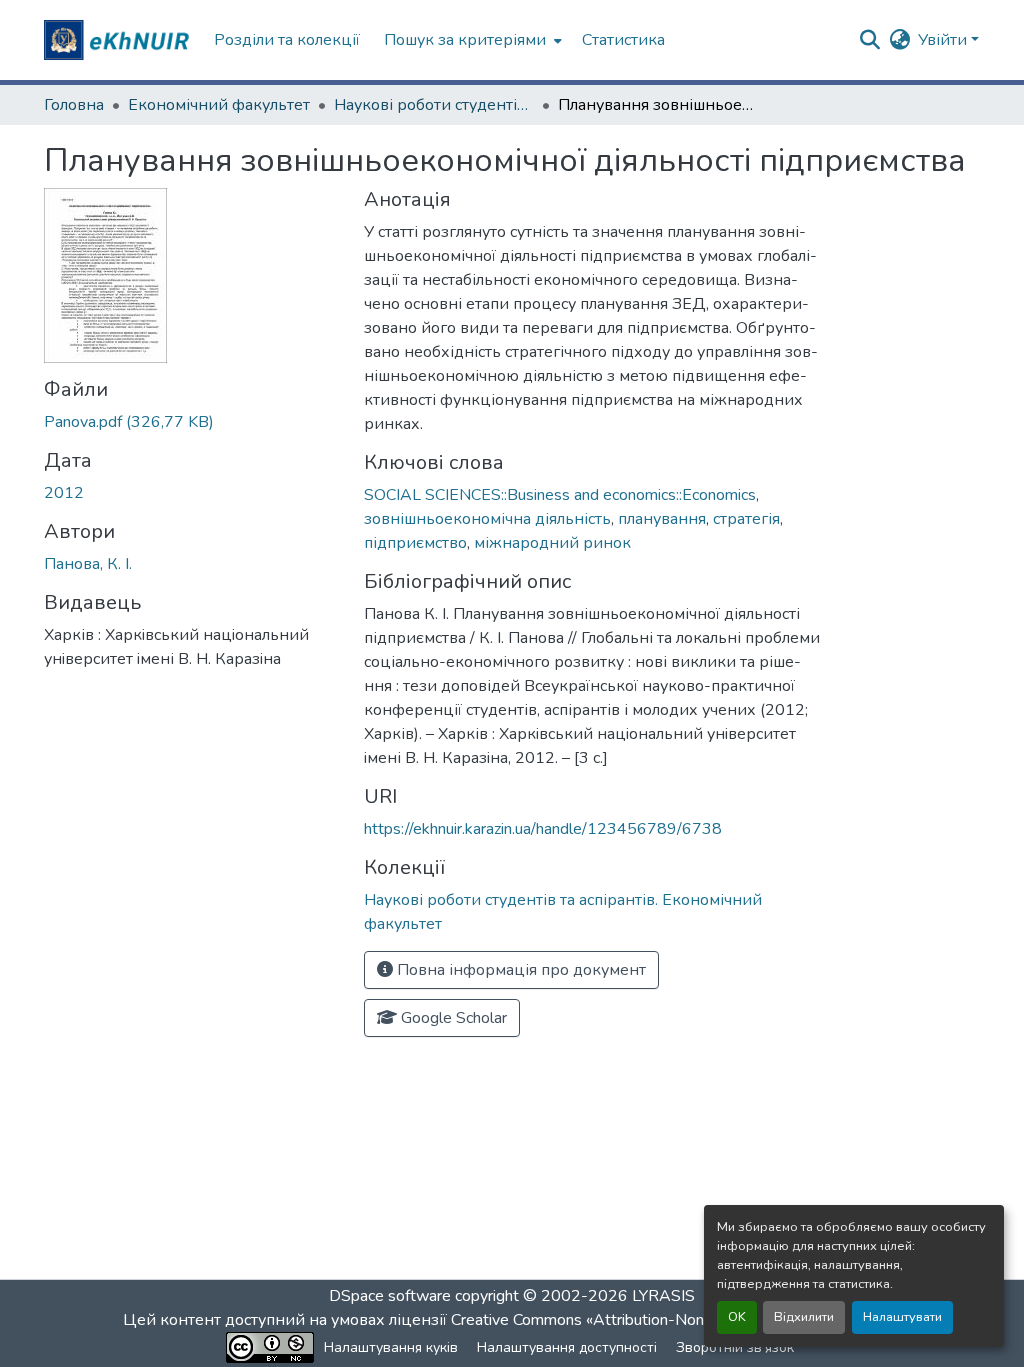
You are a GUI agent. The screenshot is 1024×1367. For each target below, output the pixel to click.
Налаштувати (902, 1317)
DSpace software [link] (390, 1296)
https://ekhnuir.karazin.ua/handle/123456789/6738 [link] (543, 829)
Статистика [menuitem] (623, 40)
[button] (119, 40)
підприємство (415, 543)
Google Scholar (452, 1018)
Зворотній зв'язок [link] (735, 1347)
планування (662, 519)
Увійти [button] (944, 40)
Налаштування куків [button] (391, 1347)
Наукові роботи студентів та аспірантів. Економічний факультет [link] (434, 105)
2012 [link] (64, 493)
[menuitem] (471, 40)
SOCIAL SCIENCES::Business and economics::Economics (560, 495)
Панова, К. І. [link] (88, 564)
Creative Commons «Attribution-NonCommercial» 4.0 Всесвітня (674, 1320)
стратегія (746, 519)
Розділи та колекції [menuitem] (287, 40)
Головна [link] (74, 105)
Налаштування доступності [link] (567, 1347)
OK (737, 1317)
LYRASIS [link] (663, 1296)
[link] (192, 422)
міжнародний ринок (552, 543)
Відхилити (804, 1317)
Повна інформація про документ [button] (519, 970)
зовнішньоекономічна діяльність (487, 519)
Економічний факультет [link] (219, 105)
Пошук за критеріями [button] (465, 40)
